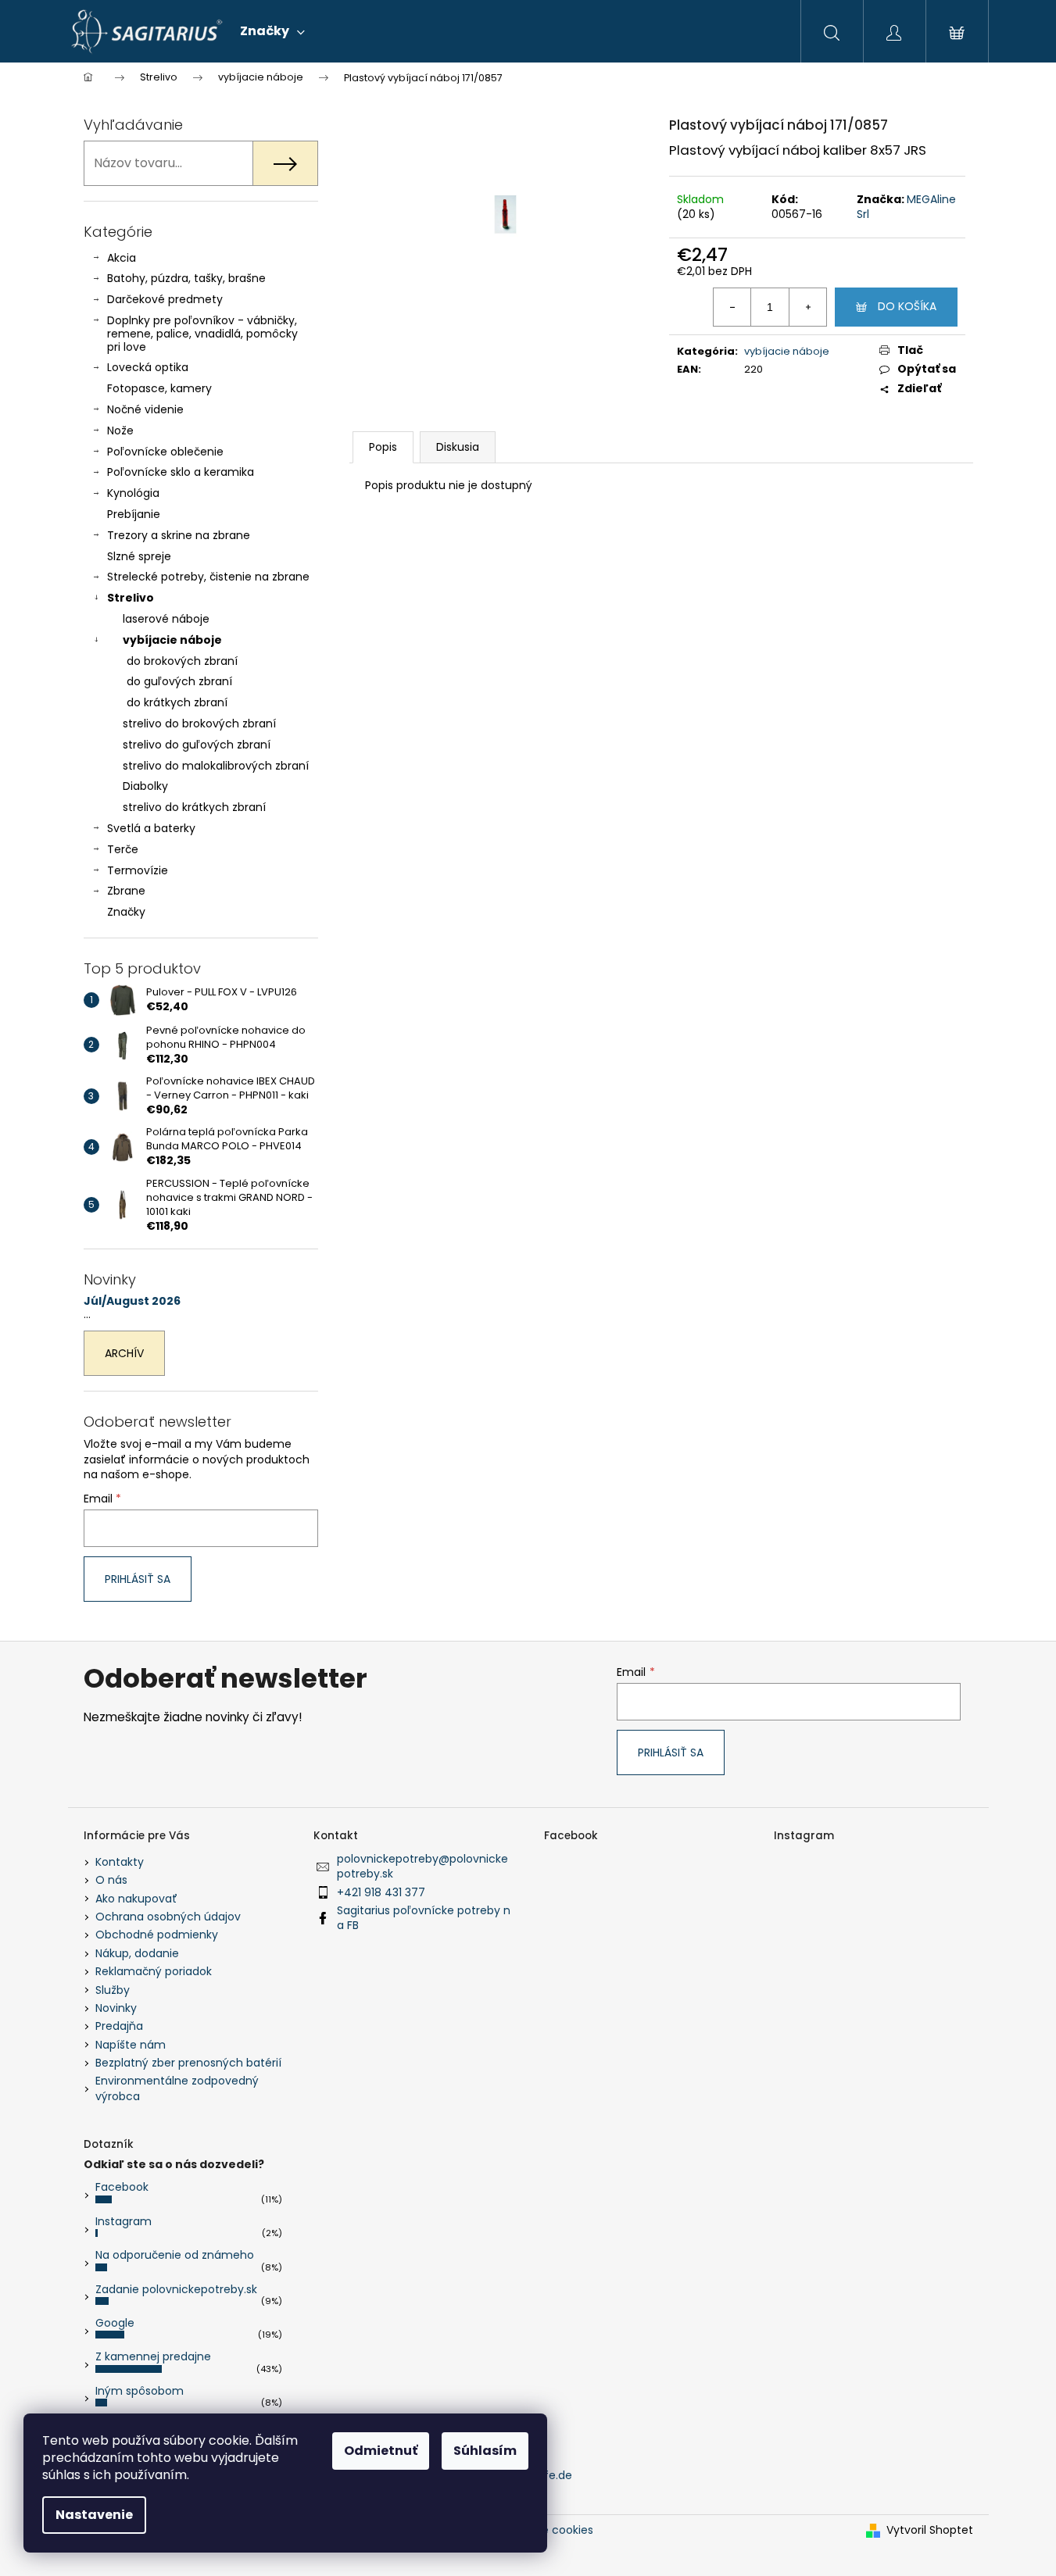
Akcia (122, 258)
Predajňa (119, 2026)
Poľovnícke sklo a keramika (181, 472)
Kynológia (133, 493)
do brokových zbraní (182, 661)
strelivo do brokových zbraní (199, 723)
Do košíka (907, 306)
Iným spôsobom (140, 2391)
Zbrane (126, 891)
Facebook (122, 2187)
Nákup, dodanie (137, 1953)
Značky (126, 912)
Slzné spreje (139, 556)
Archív (124, 1353)
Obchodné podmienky (157, 1935)
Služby (113, 1990)
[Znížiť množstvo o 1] (732, 307)
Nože (120, 431)
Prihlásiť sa (138, 1579)
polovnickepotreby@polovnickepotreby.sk (422, 1866)
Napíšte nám (131, 2045)
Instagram (123, 2221)
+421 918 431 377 (381, 1892)
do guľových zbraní (179, 681)
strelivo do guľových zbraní (197, 745)
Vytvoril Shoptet (930, 2530)
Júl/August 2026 (132, 1301)
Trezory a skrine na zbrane (179, 535)
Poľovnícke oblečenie (165, 452)
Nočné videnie (145, 409)
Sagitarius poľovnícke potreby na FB (424, 1918)
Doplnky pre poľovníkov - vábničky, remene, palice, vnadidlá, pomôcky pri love (202, 334)
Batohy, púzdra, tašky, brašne (186, 278)
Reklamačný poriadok (154, 1971)
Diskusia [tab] (458, 447)
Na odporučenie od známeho (175, 2255)
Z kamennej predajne (153, 2356)
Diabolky (145, 786)
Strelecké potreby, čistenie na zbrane (208, 577)
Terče (123, 849)
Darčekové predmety (165, 299)
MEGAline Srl (906, 207)
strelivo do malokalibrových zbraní (216, 766)
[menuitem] (272, 31)
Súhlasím (485, 2451)
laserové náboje (166, 619)
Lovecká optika (148, 367)
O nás (111, 1880)
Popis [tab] (383, 447)
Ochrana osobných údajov (168, 1917)
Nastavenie (94, 2515)
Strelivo (131, 598)
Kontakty (120, 1862)
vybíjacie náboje (172, 640)
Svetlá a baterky (151, 828)
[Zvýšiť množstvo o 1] (807, 307)
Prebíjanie (134, 514)
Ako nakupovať (136, 1899)
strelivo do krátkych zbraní (194, 807)
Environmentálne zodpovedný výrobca (177, 2088)
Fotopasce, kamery (159, 388)
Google (115, 2323)
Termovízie (138, 870)
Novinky (116, 2008)
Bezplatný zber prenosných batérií (188, 2063)
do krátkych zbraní (177, 702)
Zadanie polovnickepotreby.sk (176, 2289)
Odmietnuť (381, 2451)
